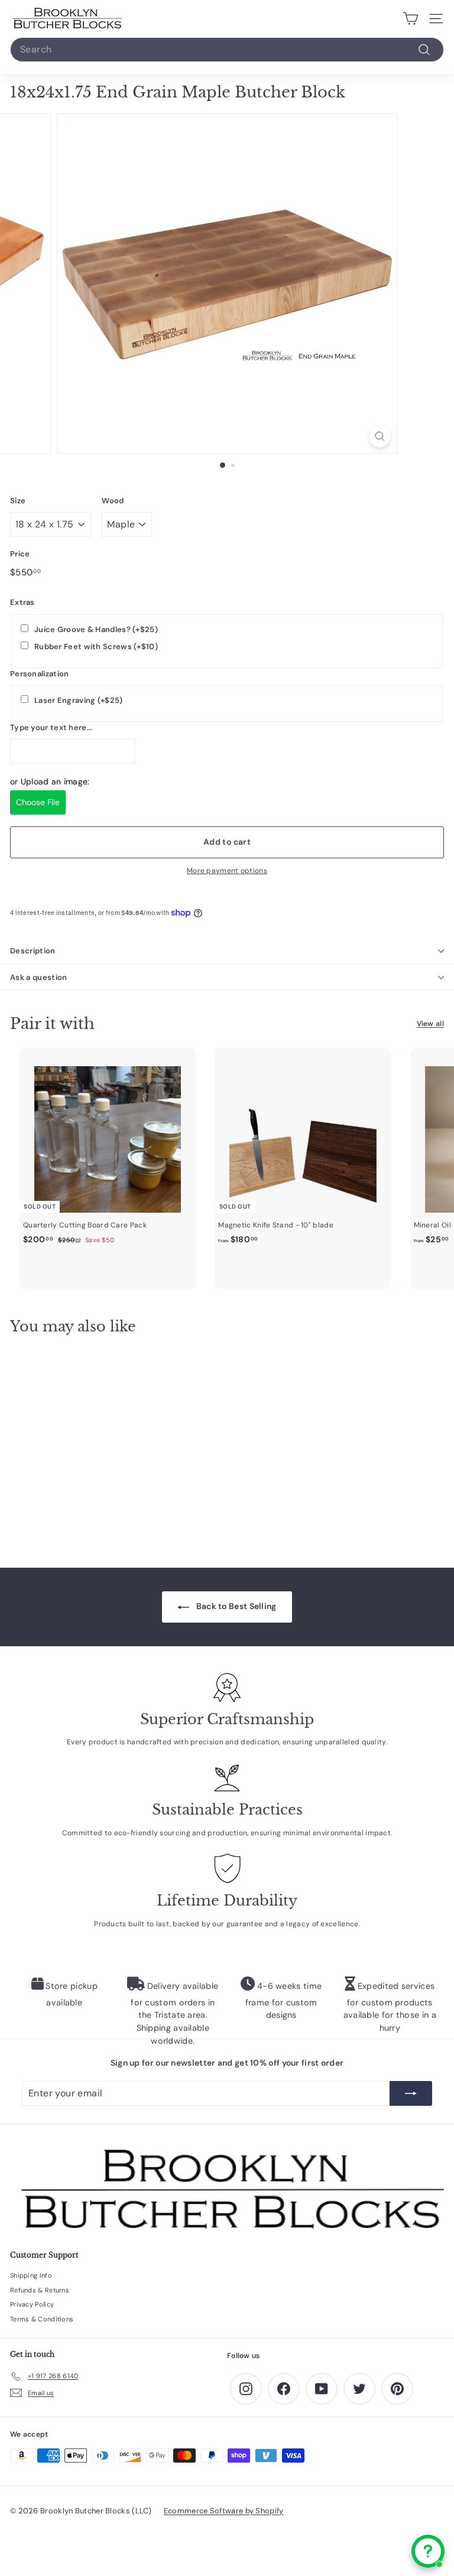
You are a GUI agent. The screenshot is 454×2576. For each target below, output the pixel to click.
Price (20, 554)
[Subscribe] (411, 2093)
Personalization (40, 674)
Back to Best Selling (235, 1606)
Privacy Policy (32, 2304)
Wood (113, 501)
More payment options (227, 871)
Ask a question (39, 977)
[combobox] (227, 50)
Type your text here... (51, 727)
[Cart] (411, 19)
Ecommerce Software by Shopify (224, 2511)
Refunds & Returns (40, 2290)
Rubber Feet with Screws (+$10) (96, 647)
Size (18, 501)
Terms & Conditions (42, 2319)
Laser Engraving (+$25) (79, 700)
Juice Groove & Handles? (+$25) (96, 629)
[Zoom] (380, 436)
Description (33, 951)
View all (430, 1024)
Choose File (38, 802)
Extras (22, 602)
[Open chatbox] (428, 2551)
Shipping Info (31, 2275)
